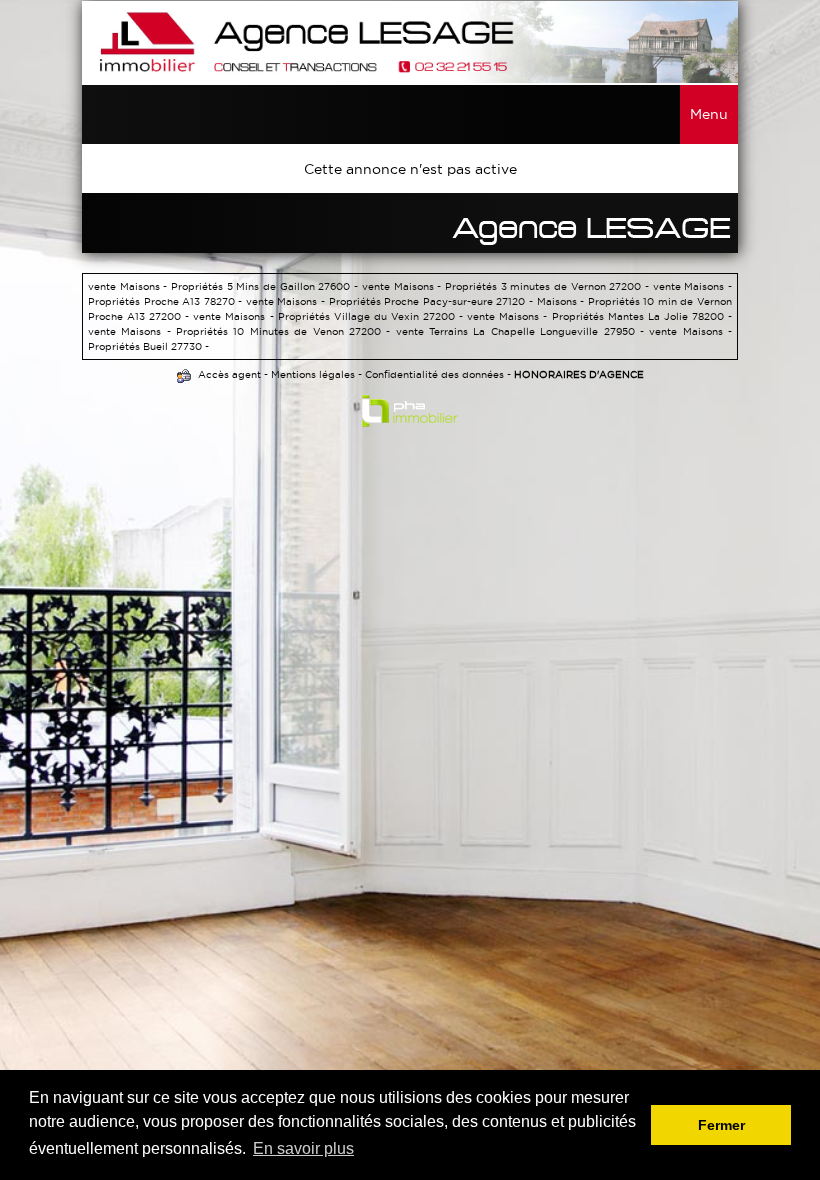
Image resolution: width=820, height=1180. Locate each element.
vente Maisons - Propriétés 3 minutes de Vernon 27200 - (507, 286)
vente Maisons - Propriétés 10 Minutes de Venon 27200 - (242, 331)
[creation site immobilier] (410, 415)
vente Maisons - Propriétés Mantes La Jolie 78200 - (599, 316)
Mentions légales (313, 374)
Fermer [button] (721, 1125)
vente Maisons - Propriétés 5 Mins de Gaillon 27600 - (225, 286)
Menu (709, 114)
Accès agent (229, 374)
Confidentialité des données (434, 374)
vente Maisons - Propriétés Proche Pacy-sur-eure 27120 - (391, 301)
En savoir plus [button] (303, 1148)
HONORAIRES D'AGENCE (579, 374)
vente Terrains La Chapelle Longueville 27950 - (523, 331)
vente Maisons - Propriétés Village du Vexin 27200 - (330, 316)
